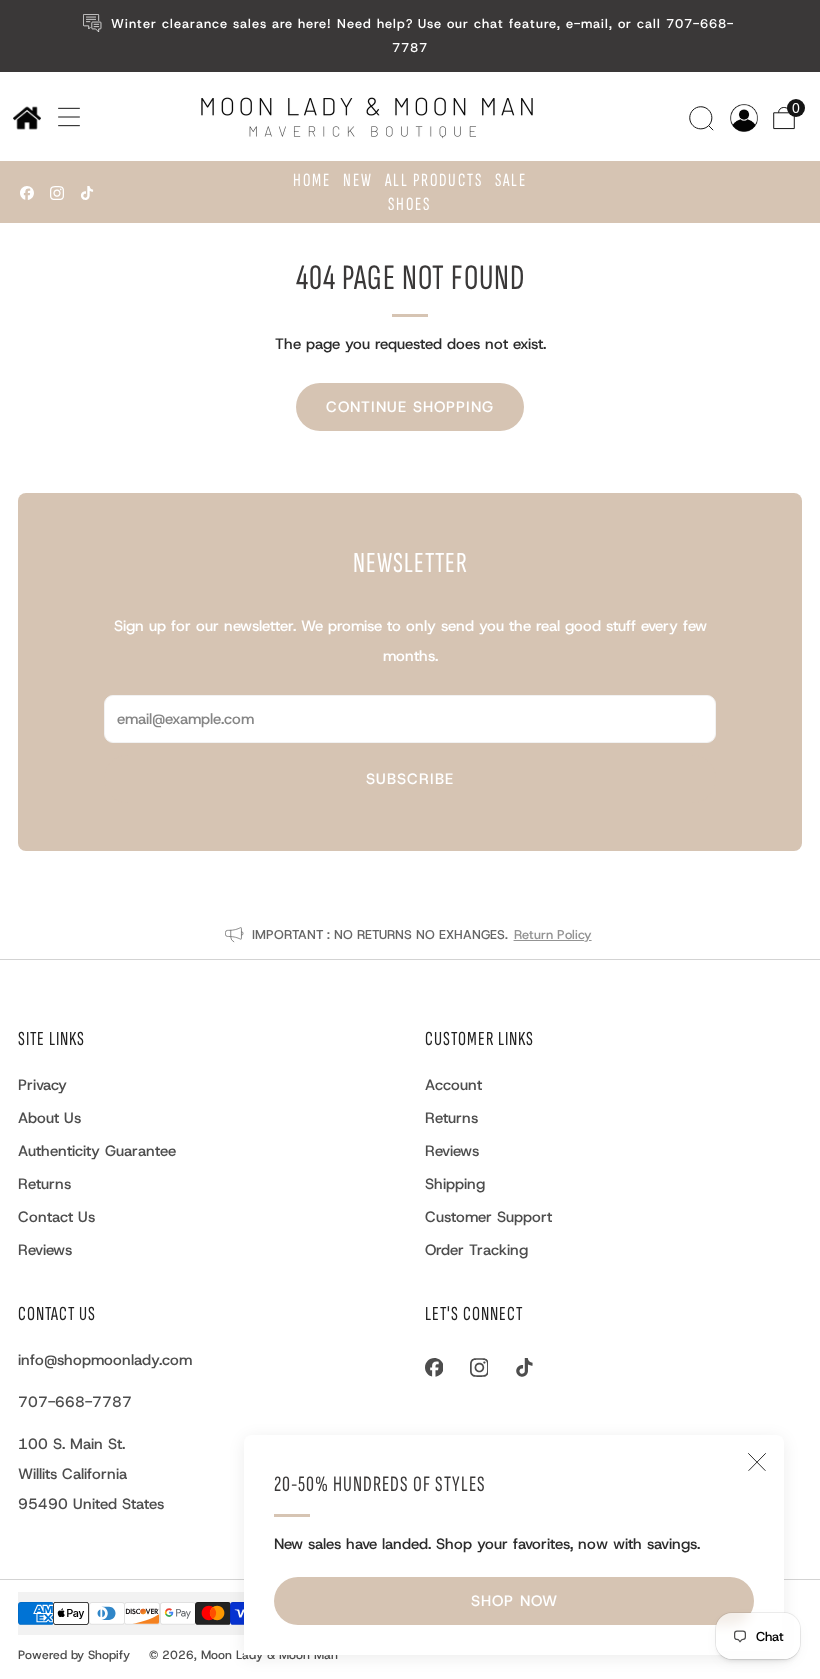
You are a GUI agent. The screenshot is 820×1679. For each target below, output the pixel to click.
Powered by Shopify (74, 1655)
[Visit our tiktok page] (87, 193)
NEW (358, 180)
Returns (44, 1184)
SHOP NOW (514, 1601)
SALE (511, 180)
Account (453, 1085)
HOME (312, 180)
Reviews (45, 1250)
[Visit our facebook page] (27, 193)
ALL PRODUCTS (434, 180)
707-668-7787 (75, 1402)
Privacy (42, 1085)
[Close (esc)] (757, 1462)
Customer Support (488, 1217)
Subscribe (410, 779)
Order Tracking (476, 1250)
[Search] (704, 116)
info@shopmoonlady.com (105, 1360)
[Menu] (62, 117)
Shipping (455, 1184)
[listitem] (410, 36)
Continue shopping (410, 407)
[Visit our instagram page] (57, 193)
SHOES (409, 204)
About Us (49, 1118)
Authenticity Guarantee (97, 1151)
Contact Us (56, 1217)
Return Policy (553, 934)
